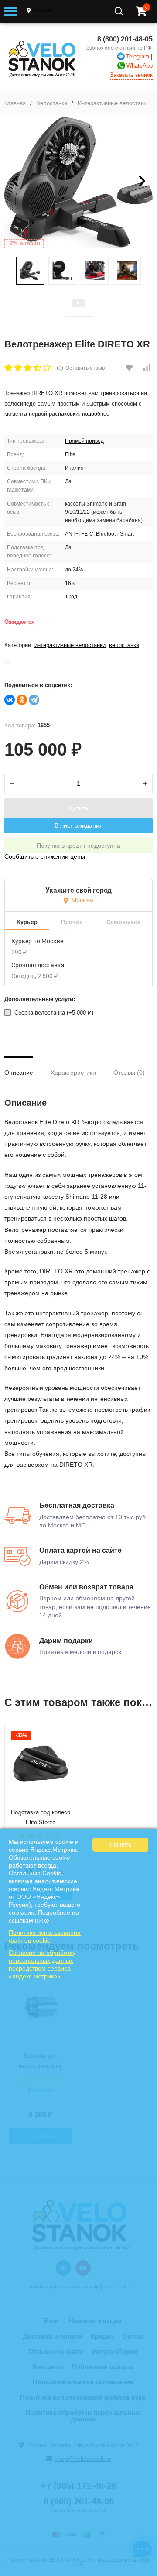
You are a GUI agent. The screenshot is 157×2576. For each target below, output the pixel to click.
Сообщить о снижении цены (45, 856)
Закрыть (145, 2572)
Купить (78, 808)
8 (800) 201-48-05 (125, 39)
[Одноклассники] (22, 700)
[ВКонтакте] (10, 700)
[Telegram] (34, 700)
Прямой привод (84, 441)
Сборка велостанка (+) (53, 1013)
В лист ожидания (79, 825)
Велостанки (52, 103)
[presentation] (15, 182)
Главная (15, 103)
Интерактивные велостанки (114, 103)
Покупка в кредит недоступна (78, 846)
